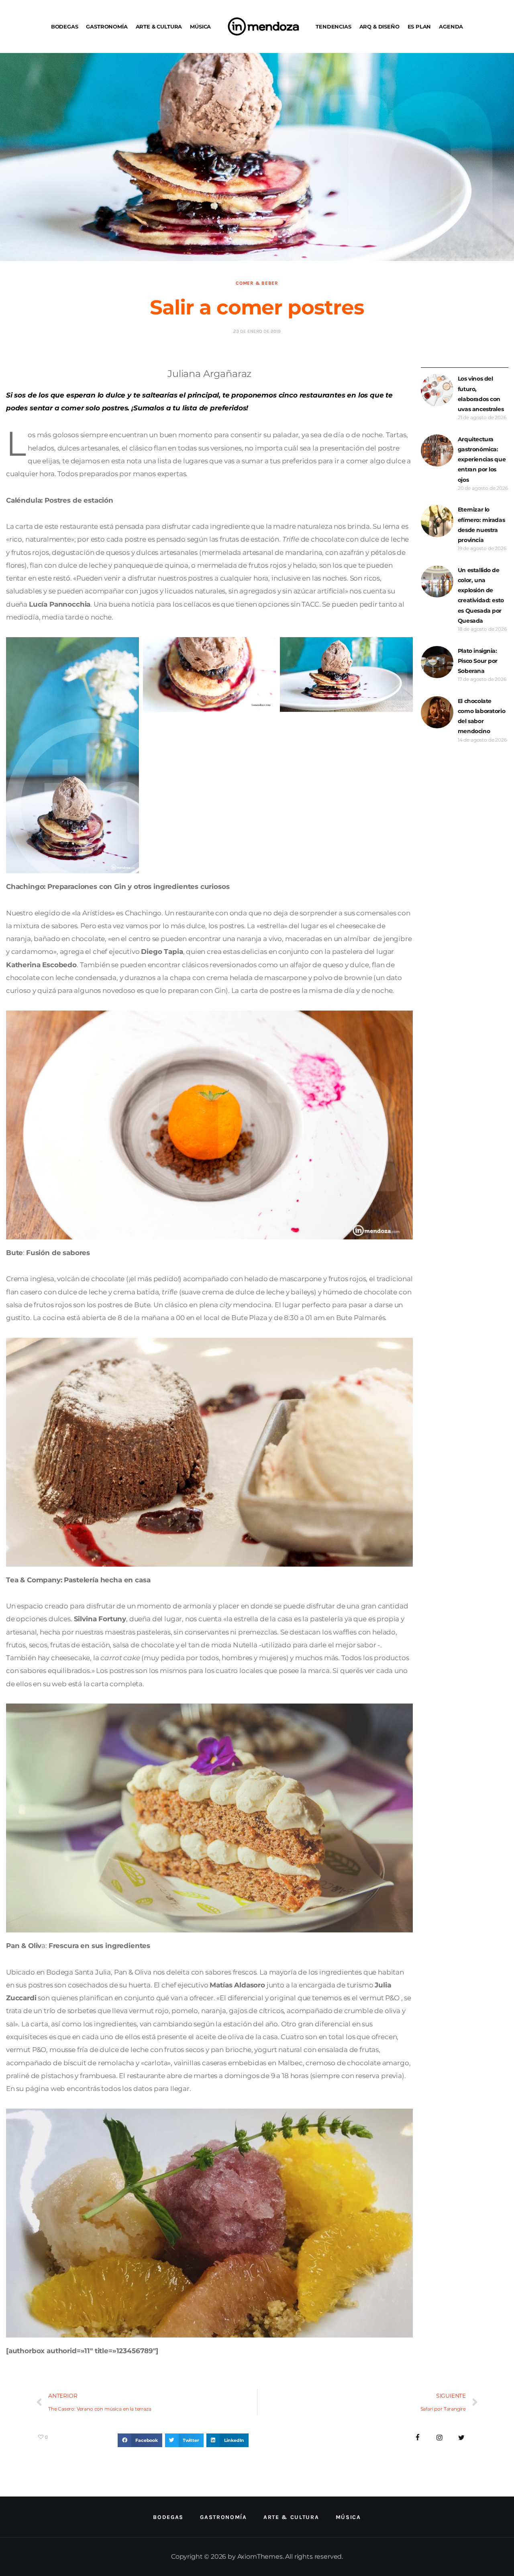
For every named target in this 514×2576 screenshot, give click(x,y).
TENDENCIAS (333, 26)
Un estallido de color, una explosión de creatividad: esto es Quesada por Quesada (481, 595)
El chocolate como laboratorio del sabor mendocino (481, 716)
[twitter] (462, 2438)
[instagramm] (440, 2438)
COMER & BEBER (257, 283)
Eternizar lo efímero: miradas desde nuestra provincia (481, 525)
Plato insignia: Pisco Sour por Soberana (478, 661)
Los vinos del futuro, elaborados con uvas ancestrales (481, 394)
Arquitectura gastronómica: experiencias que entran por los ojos (482, 460)
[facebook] (418, 2438)
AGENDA (451, 26)
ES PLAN (419, 26)
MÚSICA (200, 26)
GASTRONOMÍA (107, 26)
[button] (140, 2440)
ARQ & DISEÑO (379, 26)
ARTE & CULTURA (159, 26)
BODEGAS (65, 26)
